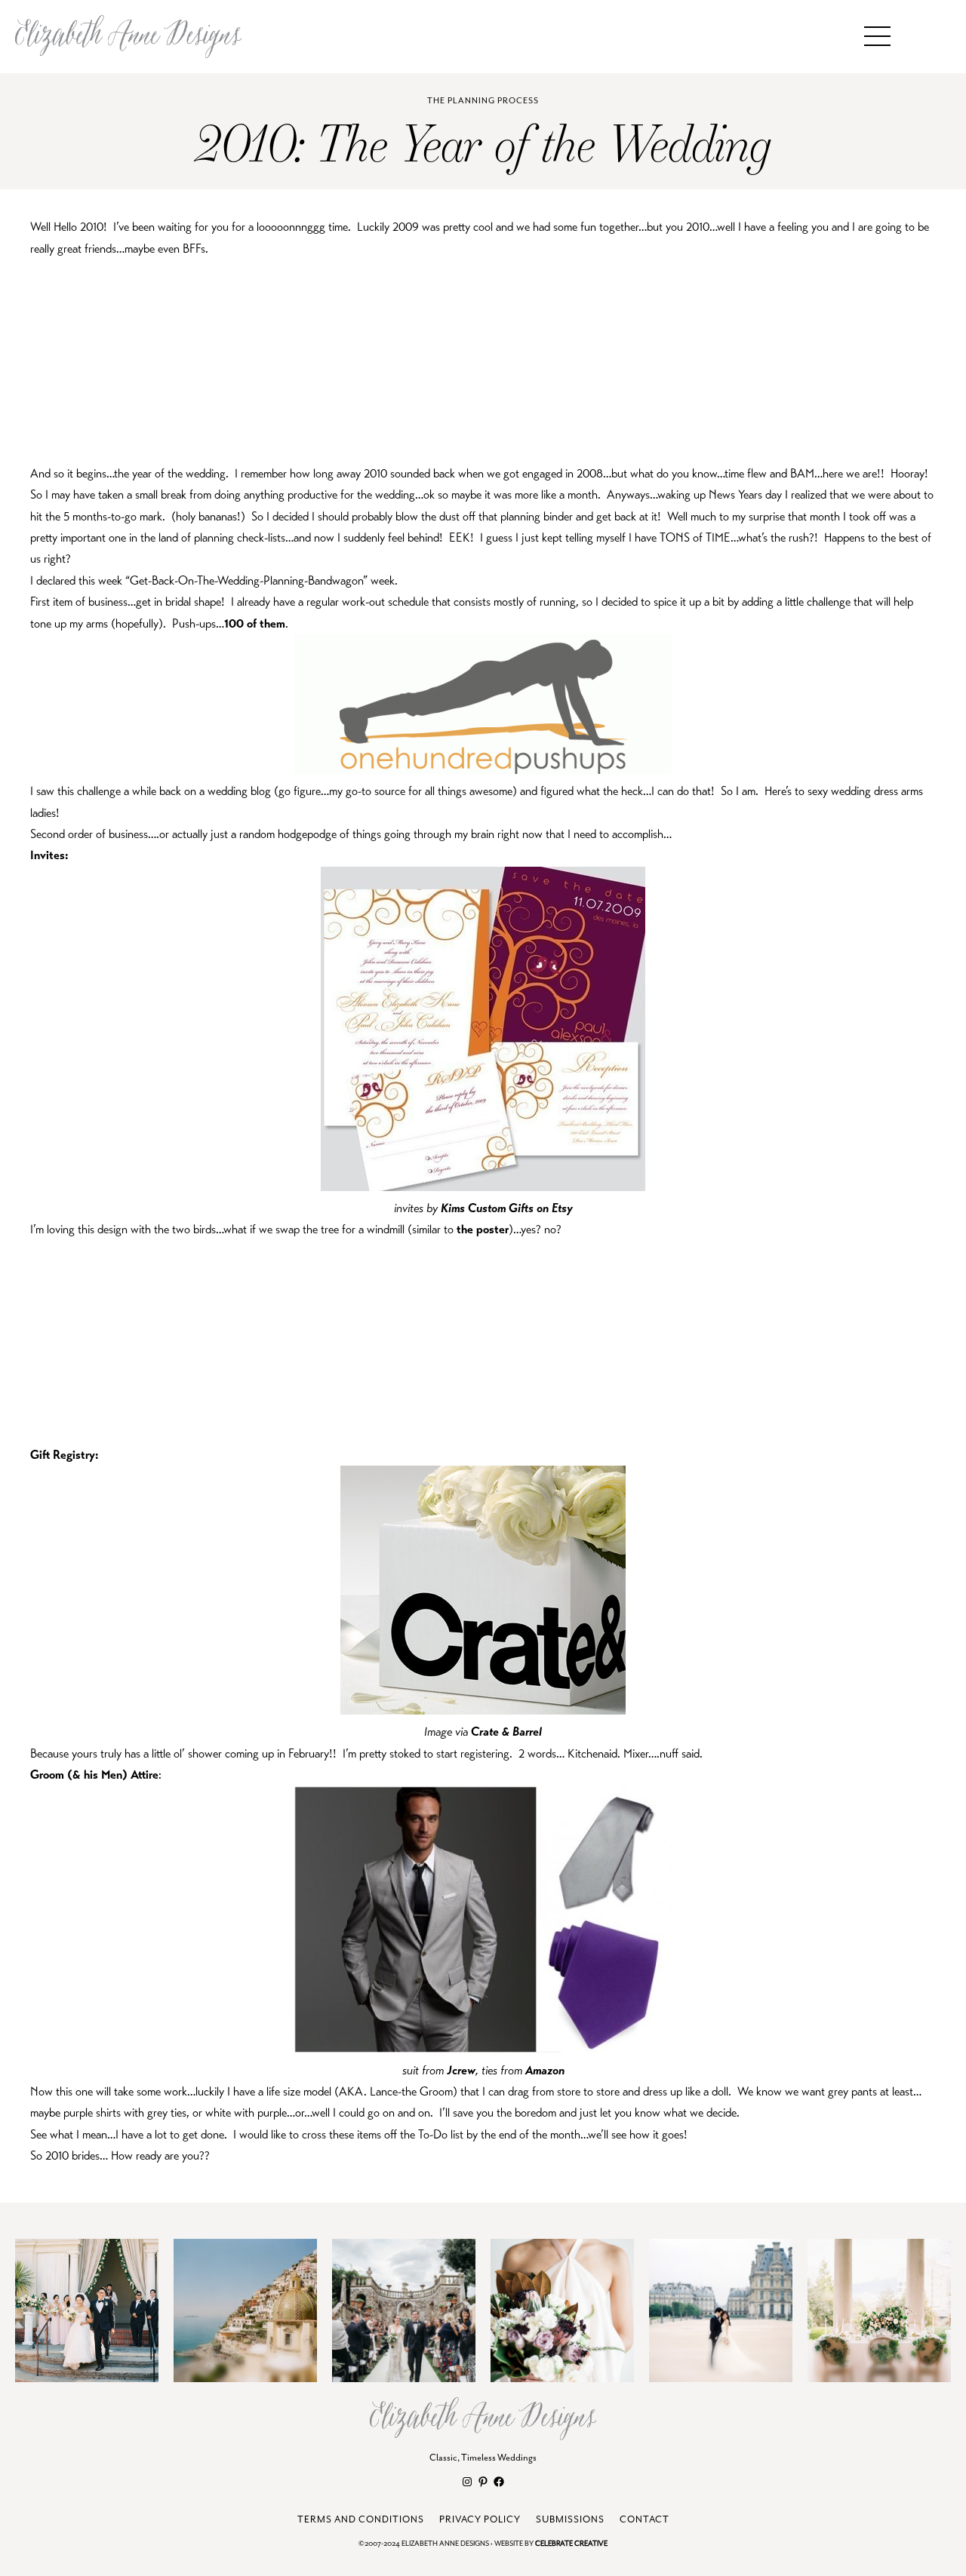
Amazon (545, 2071)
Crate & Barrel (506, 1732)
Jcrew (460, 2071)
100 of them (255, 624)
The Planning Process (483, 101)
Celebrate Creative (571, 2544)
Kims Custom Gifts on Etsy (507, 1208)
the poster (483, 1230)
